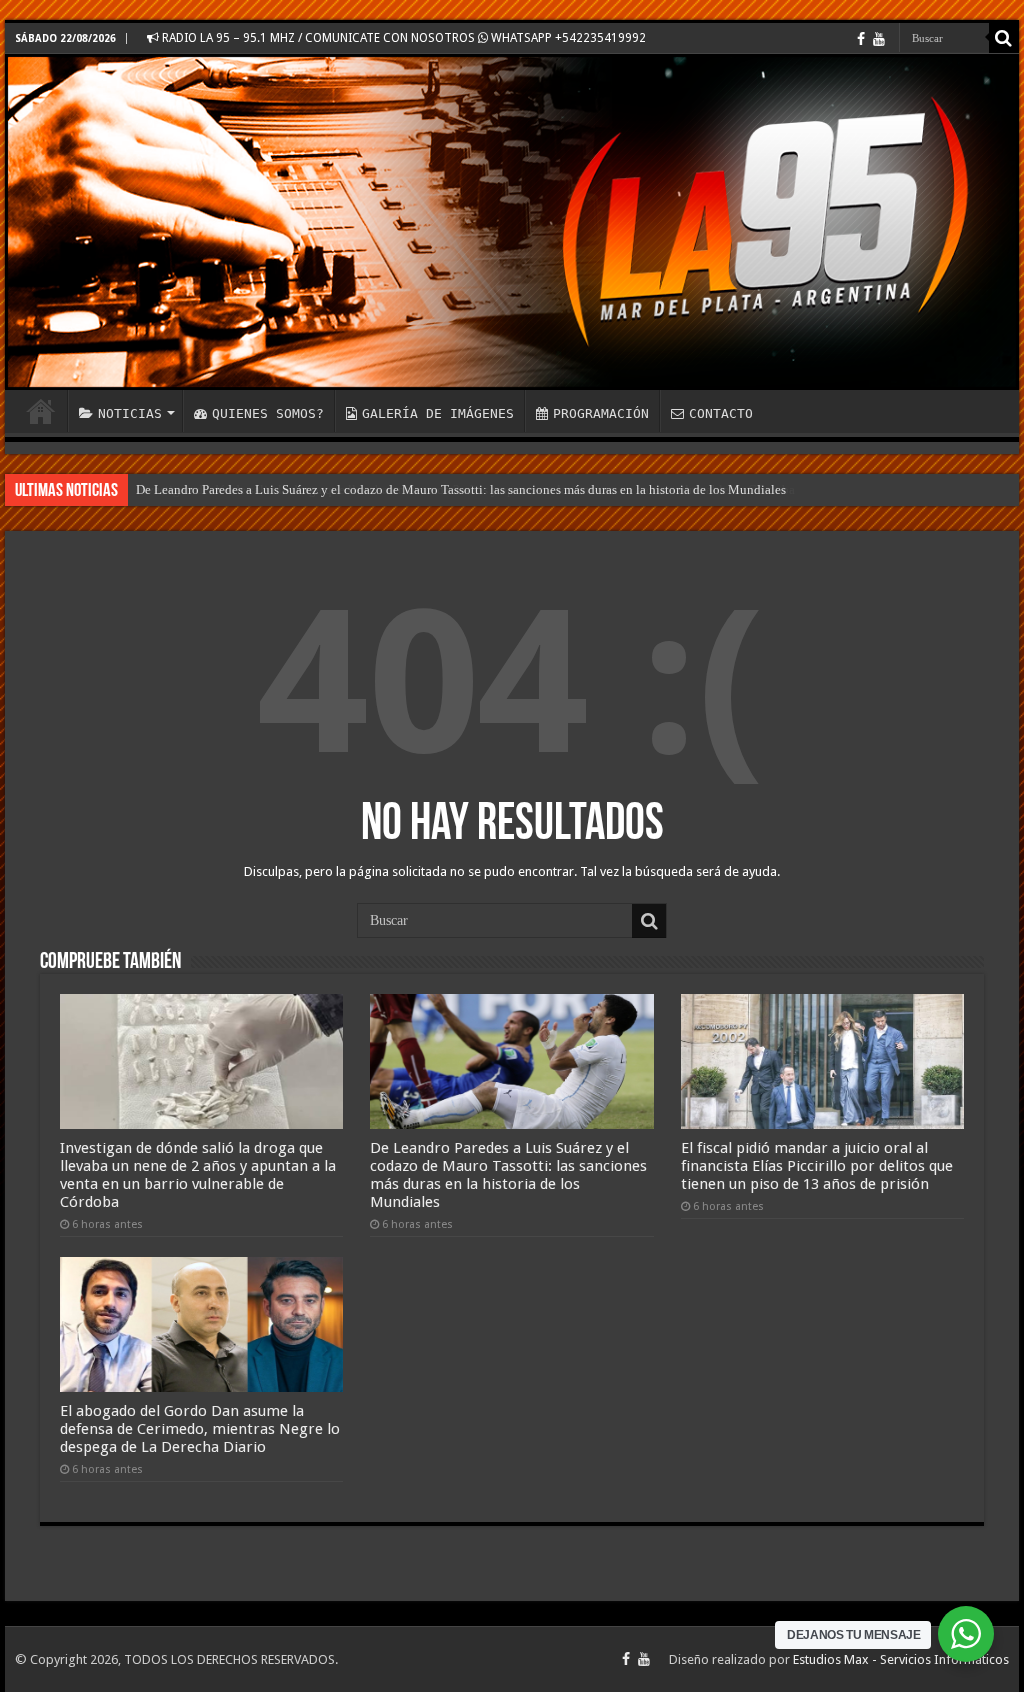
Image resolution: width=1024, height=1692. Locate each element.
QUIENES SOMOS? (268, 413)
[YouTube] (879, 39)
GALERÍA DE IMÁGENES (438, 413)
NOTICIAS (130, 413)
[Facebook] (861, 39)
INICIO (41, 411)
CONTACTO (721, 413)
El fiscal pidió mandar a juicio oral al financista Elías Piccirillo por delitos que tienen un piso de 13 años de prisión (817, 1166)
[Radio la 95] (512, 222)
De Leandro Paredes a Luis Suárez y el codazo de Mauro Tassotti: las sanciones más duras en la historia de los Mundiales (461, 489)
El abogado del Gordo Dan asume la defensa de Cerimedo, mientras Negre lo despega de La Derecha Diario (200, 1429)
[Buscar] (1004, 38)
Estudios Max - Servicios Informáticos (901, 1659)
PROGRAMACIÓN (601, 413)
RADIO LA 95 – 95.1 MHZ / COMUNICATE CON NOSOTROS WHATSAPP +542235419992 (402, 38)
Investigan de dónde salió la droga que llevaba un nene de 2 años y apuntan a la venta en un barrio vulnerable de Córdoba (198, 1175)
